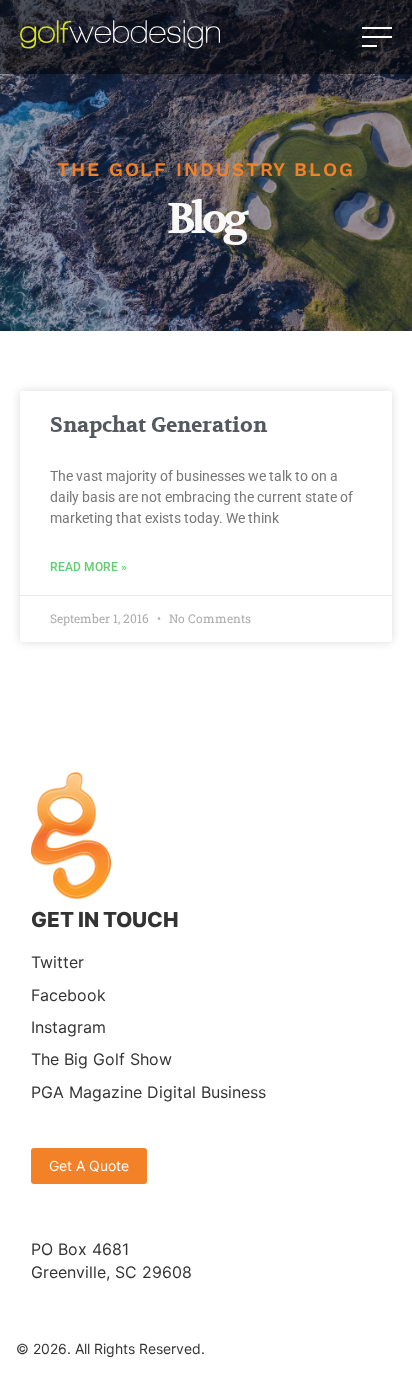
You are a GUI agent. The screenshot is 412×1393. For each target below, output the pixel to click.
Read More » (88, 567)
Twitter (57, 962)
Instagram (68, 1027)
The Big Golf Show (101, 1059)
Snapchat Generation (158, 425)
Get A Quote (89, 1165)
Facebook (68, 995)
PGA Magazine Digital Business (148, 1092)
